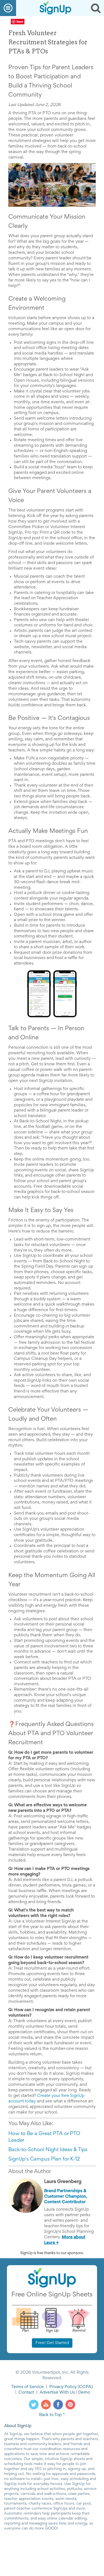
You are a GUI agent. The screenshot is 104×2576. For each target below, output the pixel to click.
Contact (26, 2392)
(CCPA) (85, 2387)
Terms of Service (28, 2387)
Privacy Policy (63, 2387)
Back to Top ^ (52, 2415)
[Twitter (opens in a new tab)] (34, 2404)
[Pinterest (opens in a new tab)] (70, 2404)
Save (20, 21)
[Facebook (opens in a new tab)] (58, 2404)
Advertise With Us (57, 2392)
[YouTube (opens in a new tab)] (46, 2404)
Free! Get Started (52, 2343)
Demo (84, 2392)
